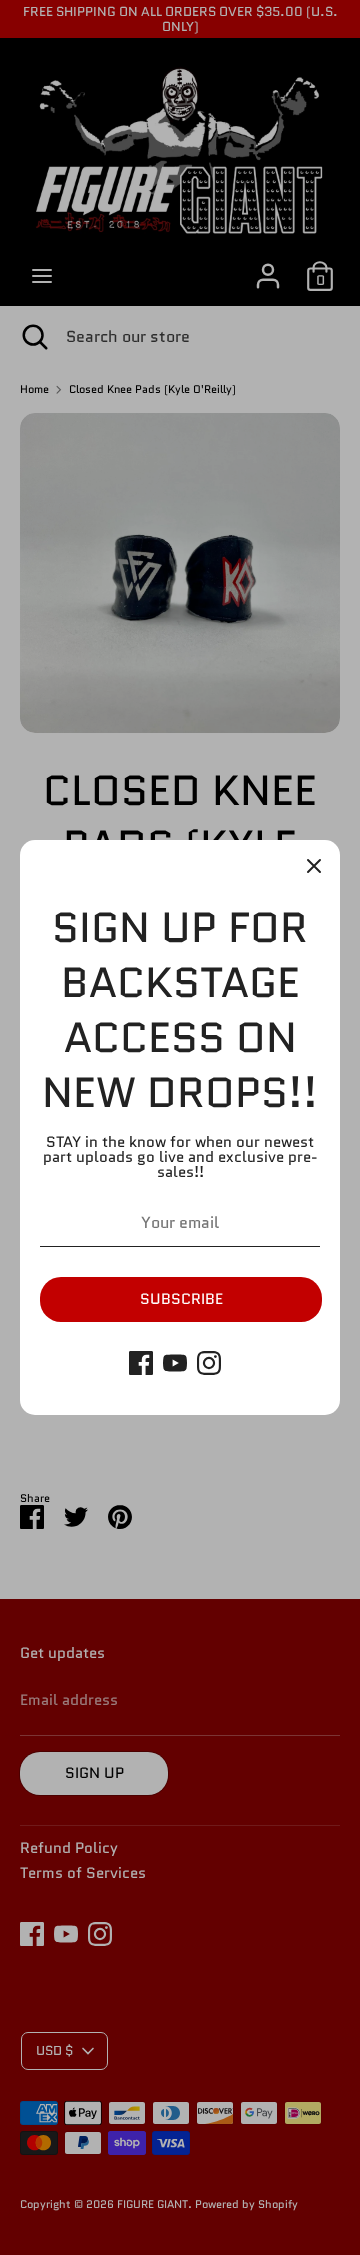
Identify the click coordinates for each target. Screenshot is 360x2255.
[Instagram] (209, 1363)
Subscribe (181, 1299)
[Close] (314, 866)
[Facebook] (141, 1363)
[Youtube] (175, 1363)
